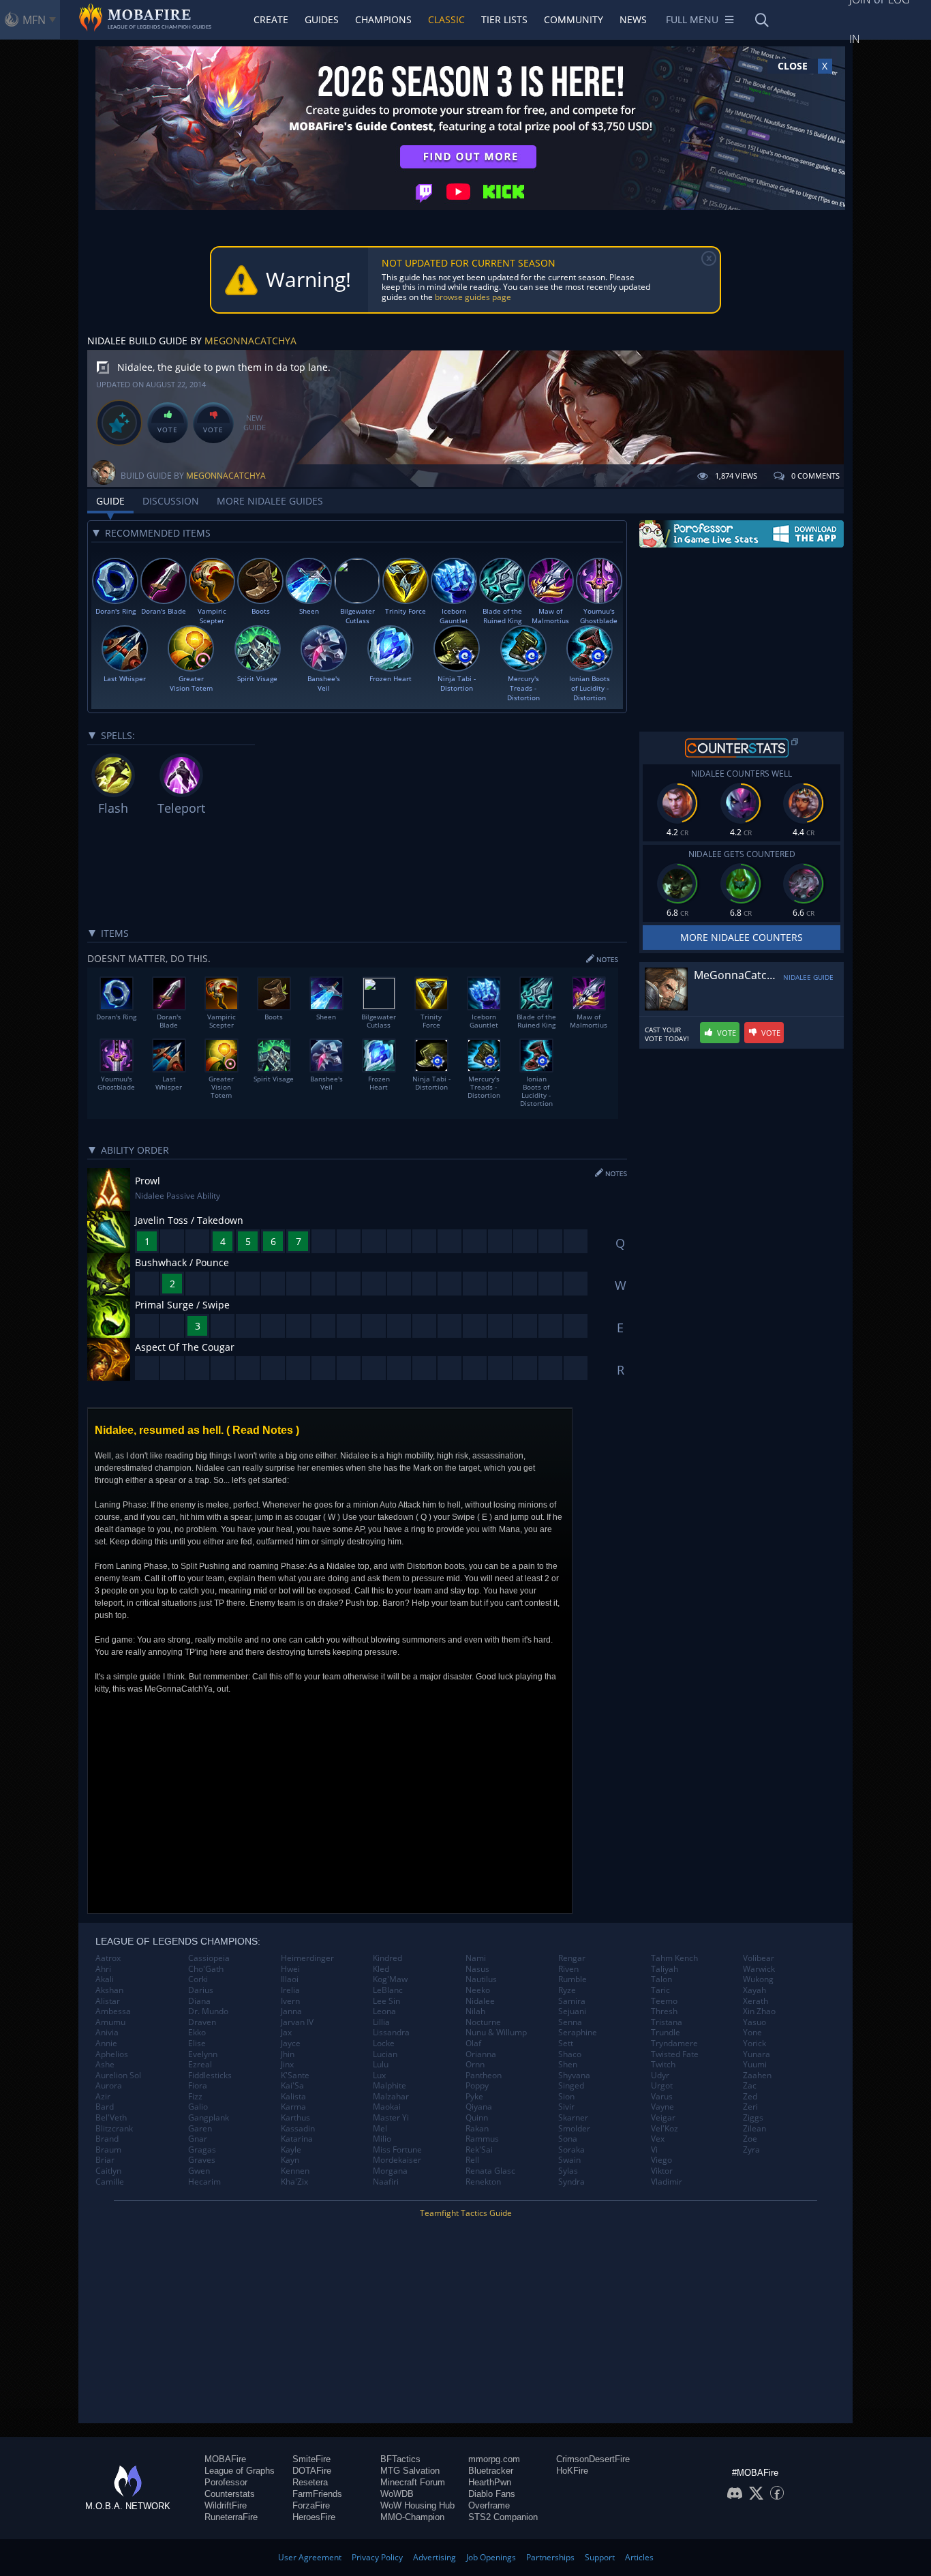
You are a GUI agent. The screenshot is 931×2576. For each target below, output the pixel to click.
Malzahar (391, 2097)
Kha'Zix (294, 2182)
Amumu (110, 2022)
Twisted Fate (675, 2054)
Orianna (481, 2054)
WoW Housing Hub (417, 2505)
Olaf (473, 2043)
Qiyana (479, 2107)
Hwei (290, 1969)
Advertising (434, 2557)
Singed (571, 2086)
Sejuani (572, 2011)
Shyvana (574, 2076)
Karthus (295, 2118)
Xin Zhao (759, 2011)
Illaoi (290, 1979)
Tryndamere (674, 2043)
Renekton (483, 2182)
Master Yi (391, 2118)
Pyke (474, 2097)
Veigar (663, 2118)
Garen (200, 2129)
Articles (639, 2557)
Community (574, 19)
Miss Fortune (397, 2150)
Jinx (287, 2065)
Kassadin (298, 2129)
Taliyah (665, 1969)
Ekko (197, 2033)
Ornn (475, 2065)
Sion (566, 2097)
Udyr (660, 2076)
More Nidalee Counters (742, 937)
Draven (202, 2022)
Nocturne (483, 2022)
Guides (322, 19)
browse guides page (473, 297)
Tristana (667, 2022)
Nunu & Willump (496, 2033)
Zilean (754, 2129)
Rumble (573, 1979)
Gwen (199, 2171)
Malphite (390, 2086)
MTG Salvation (410, 2471)
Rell (472, 2160)
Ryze (567, 1990)
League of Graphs (240, 2471)
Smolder (574, 2129)
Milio (382, 2139)
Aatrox (108, 1958)
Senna (570, 2022)
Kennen (295, 2171)
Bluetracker (491, 2471)
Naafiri (386, 2182)
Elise (197, 2043)
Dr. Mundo (208, 2011)
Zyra (751, 2150)
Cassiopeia (209, 1958)
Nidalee (480, 2001)
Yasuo (754, 2022)
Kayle (291, 2150)
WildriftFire (226, 2505)
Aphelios (112, 2054)
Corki (198, 1979)
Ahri (103, 1969)
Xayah (754, 1990)
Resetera (310, 2482)
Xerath (756, 2001)
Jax (286, 2033)
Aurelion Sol (118, 2076)
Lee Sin (386, 2001)
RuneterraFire (231, 2517)
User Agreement (310, 2557)
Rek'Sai (479, 2150)
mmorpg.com (494, 2459)
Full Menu (692, 19)
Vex (658, 2139)
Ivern (290, 2001)
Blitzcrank (114, 2129)
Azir (103, 2097)
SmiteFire (311, 2459)
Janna (291, 2011)
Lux (379, 2076)
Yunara (757, 2054)
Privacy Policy (377, 2557)
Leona (384, 2011)
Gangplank (209, 2118)
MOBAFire (225, 2459)
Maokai (387, 2107)
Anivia (107, 2033)
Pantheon (484, 2076)
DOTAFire (312, 2471)
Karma (293, 2107)
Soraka (571, 2150)
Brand (107, 2139)
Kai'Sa (292, 2086)
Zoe (750, 2139)
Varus (662, 2097)
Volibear (759, 1958)
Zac (750, 2086)
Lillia (381, 2022)
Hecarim (204, 2182)
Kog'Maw (390, 1979)
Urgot (662, 2086)
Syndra (571, 2182)
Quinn (477, 2118)
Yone (752, 2033)
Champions (383, 19)
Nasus (477, 1969)
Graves (202, 2160)
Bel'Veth (111, 2118)
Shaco (570, 2054)
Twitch (663, 2065)
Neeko (478, 1990)
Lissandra (391, 2033)
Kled (381, 1969)
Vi (654, 2150)
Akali (105, 1979)
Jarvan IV (297, 2022)
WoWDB (397, 2494)
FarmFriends (317, 2494)
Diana (199, 2001)
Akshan (109, 1990)
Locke (384, 2043)
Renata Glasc (490, 2171)
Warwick (759, 1969)
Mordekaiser (397, 2160)
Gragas (202, 2150)
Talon (661, 1979)
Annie (106, 2043)
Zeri (750, 2107)
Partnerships (550, 2557)
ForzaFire (311, 2505)
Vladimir (667, 2182)
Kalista (293, 2097)
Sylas (568, 2171)
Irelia (290, 1990)
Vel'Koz (665, 2129)
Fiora (198, 2086)
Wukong (758, 1979)
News (633, 19)
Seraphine (578, 2033)
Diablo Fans (492, 2494)
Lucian (385, 2054)
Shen (568, 2065)
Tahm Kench (674, 1958)
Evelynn (203, 2054)
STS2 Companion (503, 2517)
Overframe (489, 2505)
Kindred (387, 1958)
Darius (201, 1990)
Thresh (664, 2011)
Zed (750, 2097)
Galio (198, 2107)
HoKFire (572, 2471)
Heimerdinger (307, 1958)
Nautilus (481, 1979)
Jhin (288, 2054)
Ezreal (200, 2065)
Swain (569, 2160)
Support (600, 2557)
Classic (446, 19)
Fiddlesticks (210, 2076)
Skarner (573, 2118)
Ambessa (113, 2011)
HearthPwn (490, 2482)
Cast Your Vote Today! (667, 1034)
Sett (566, 2043)
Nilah (475, 2011)
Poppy (477, 2086)
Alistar (108, 2001)
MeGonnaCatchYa (250, 341)
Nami (476, 1958)
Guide (110, 501)
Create (271, 19)
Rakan (477, 2129)
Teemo (664, 2001)
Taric (660, 1990)
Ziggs (753, 2118)
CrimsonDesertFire (593, 2459)
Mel (380, 2129)
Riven (568, 1969)
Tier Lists (504, 19)
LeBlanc (388, 1990)
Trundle (666, 2033)
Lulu (381, 2065)
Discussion (171, 501)
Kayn (290, 2160)
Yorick (754, 2043)
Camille (110, 2182)
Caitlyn (108, 2171)
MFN (34, 20)
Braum (108, 2150)
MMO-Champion (412, 2517)
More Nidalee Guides (270, 501)
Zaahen (757, 2076)
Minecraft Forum (413, 2482)
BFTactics (400, 2459)
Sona (568, 2139)
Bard (105, 2107)
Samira (572, 2001)
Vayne (662, 2107)
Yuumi (755, 2065)
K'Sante (295, 2076)
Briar (105, 2160)
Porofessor (226, 2482)
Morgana (390, 2171)
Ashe (105, 2065)
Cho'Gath (206, 1969)
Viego (661, 2160)
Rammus (482, 2139)
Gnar (198, 2139)
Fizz (195, 2097)
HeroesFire (314, 2517)
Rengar (572, 1958)
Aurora (109, 2086)
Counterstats (230, 2494)
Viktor (662, 2171)
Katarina (297, 2139)
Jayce (291, 2043)
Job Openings (491, 2557)
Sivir (566, 2107)
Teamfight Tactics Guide (466, 2213)
